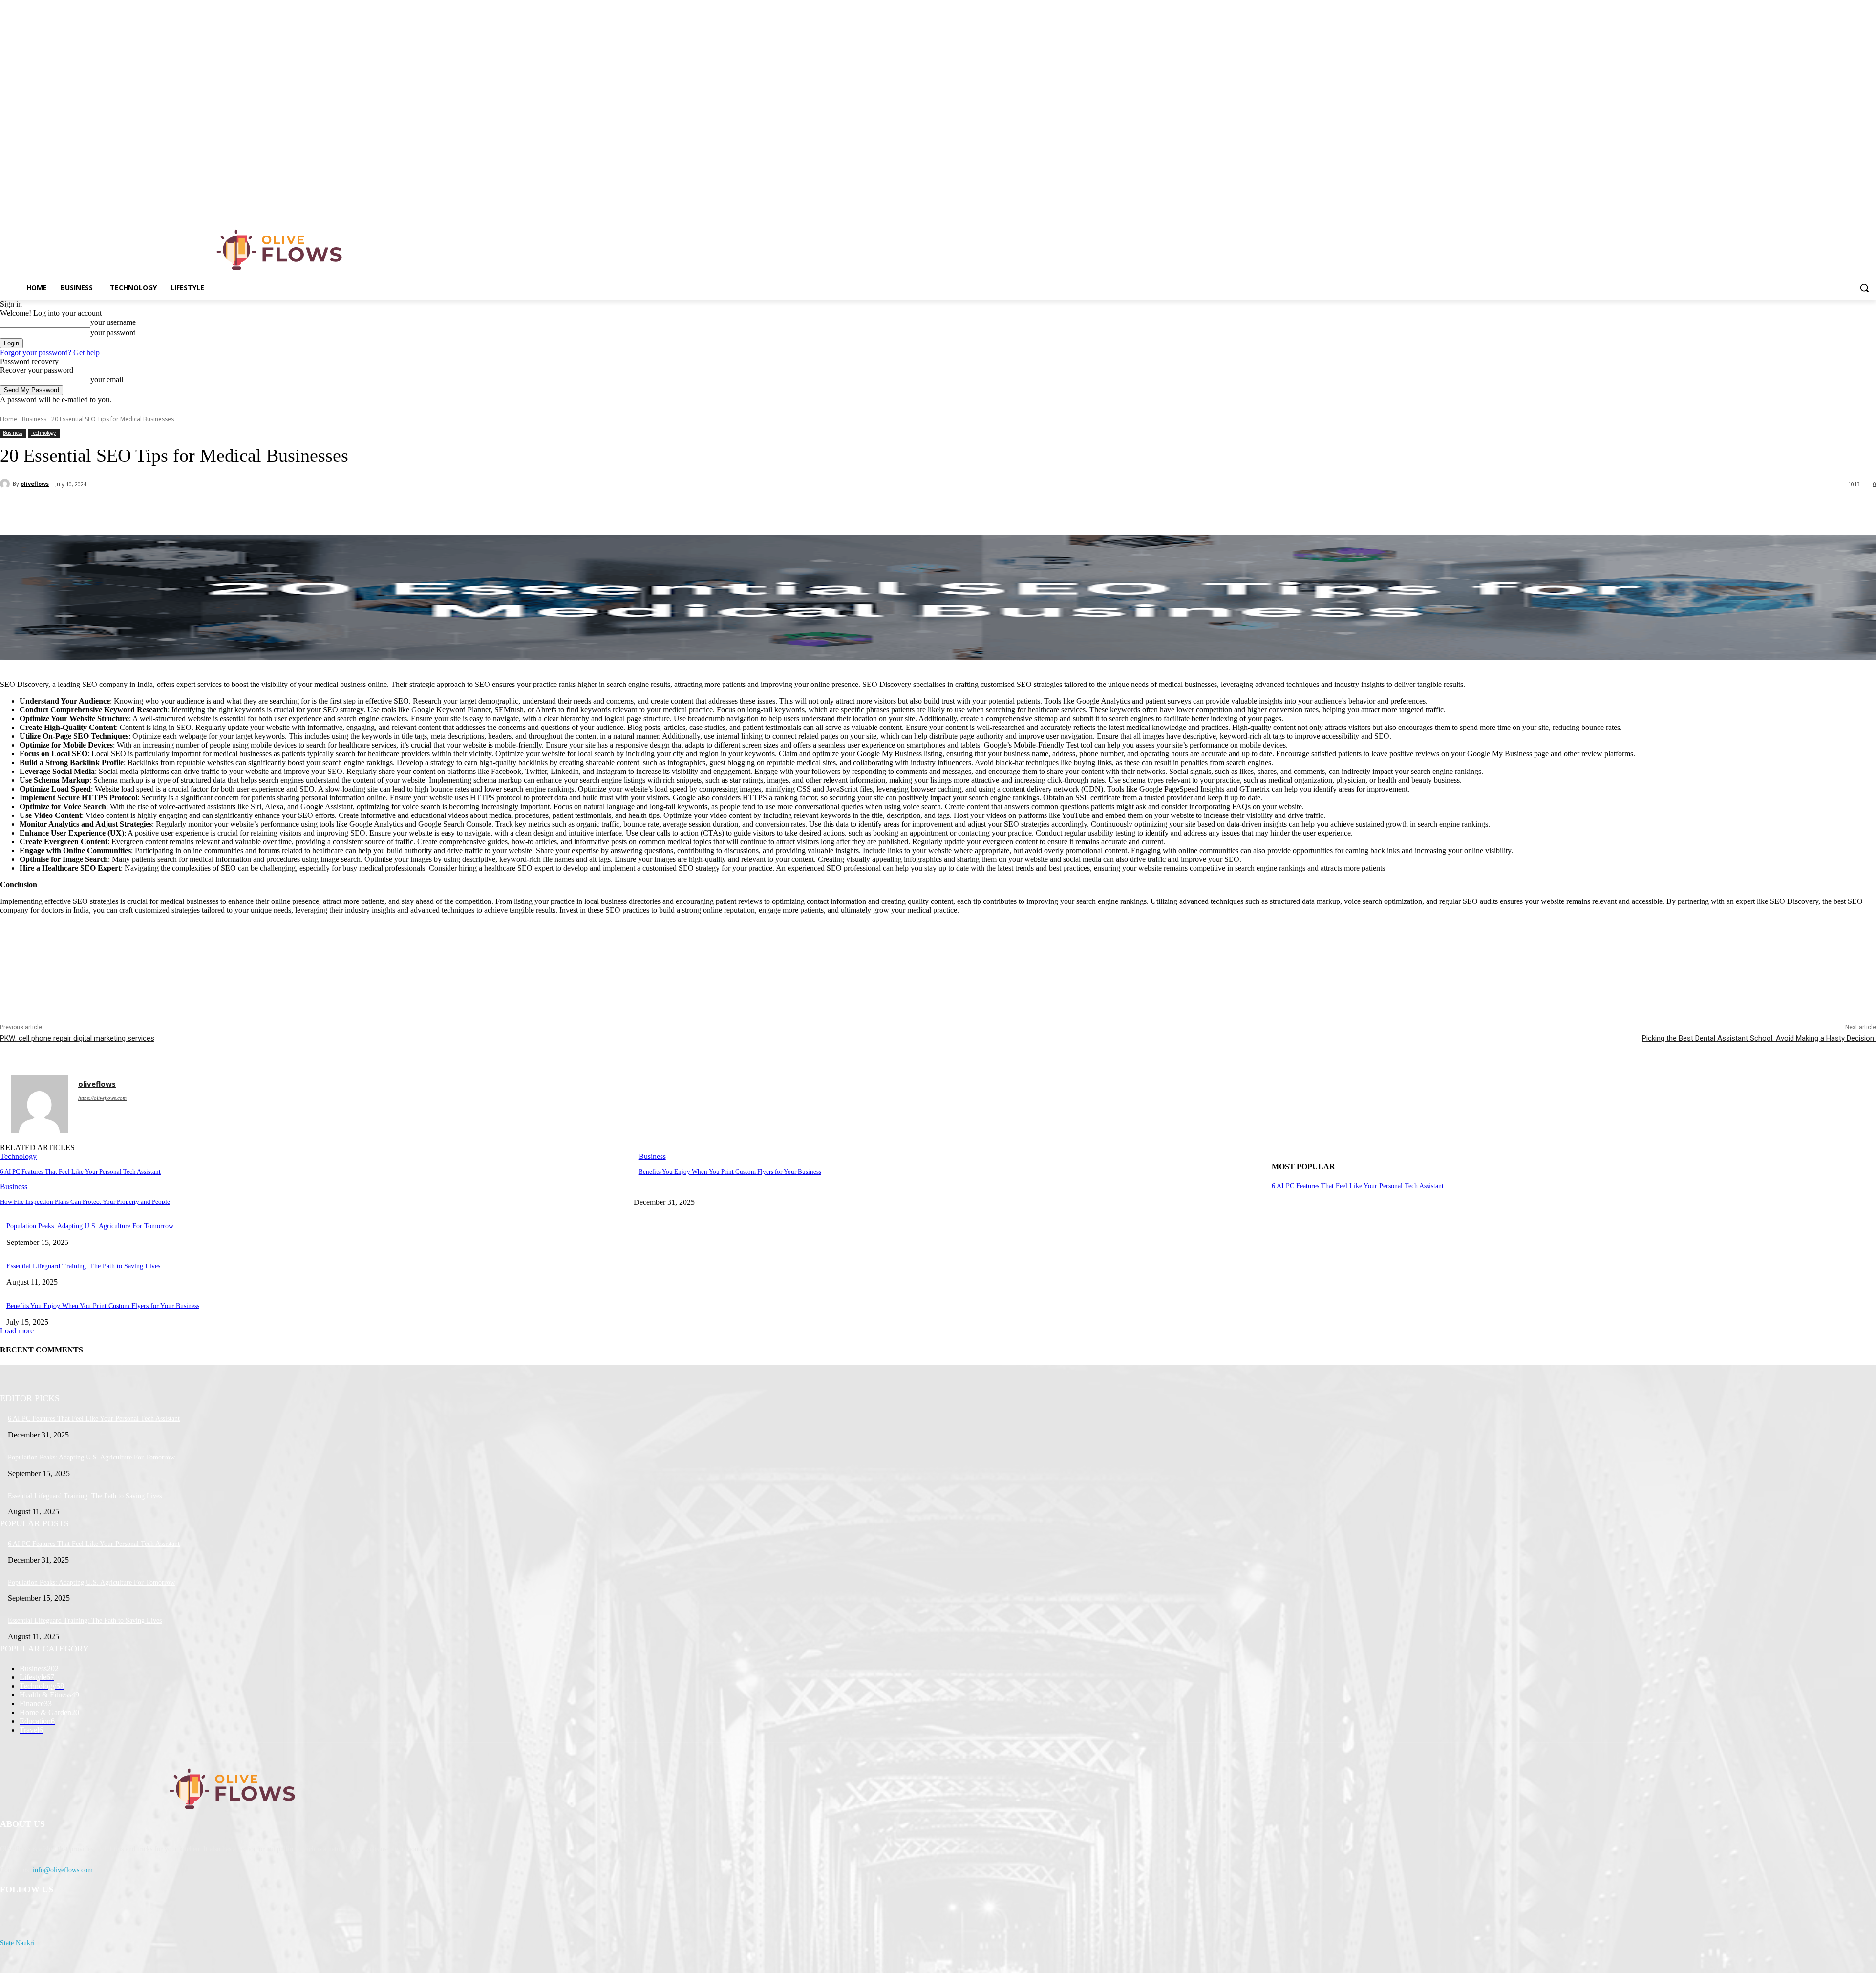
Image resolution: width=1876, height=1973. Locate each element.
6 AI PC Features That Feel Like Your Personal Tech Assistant (80, 1171)
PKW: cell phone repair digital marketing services (77, 1038)
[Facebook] (89, 510)
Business (34, 419)
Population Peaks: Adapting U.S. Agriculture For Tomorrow (90, 1226)
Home (9, 419)
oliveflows (35, 483)
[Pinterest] (160, 510)
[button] (1864, 288)
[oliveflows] (281, 250)
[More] (231, 510)
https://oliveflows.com (102, 1098)
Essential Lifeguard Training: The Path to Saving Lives (83, 1266)
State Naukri (17, 1943)
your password (113, 332)
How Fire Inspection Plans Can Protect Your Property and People (85, 1202)
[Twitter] (125, 510)
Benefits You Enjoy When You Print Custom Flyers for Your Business (730, 1171)
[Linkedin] (1870, 207)
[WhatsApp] (195, 510)
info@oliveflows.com (63, 1870)
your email (107, 379)
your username (113, 322)
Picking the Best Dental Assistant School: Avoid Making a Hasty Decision (1759, 1038)
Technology (43, 433)
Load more (17, 1331)
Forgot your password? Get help (50, 353)
